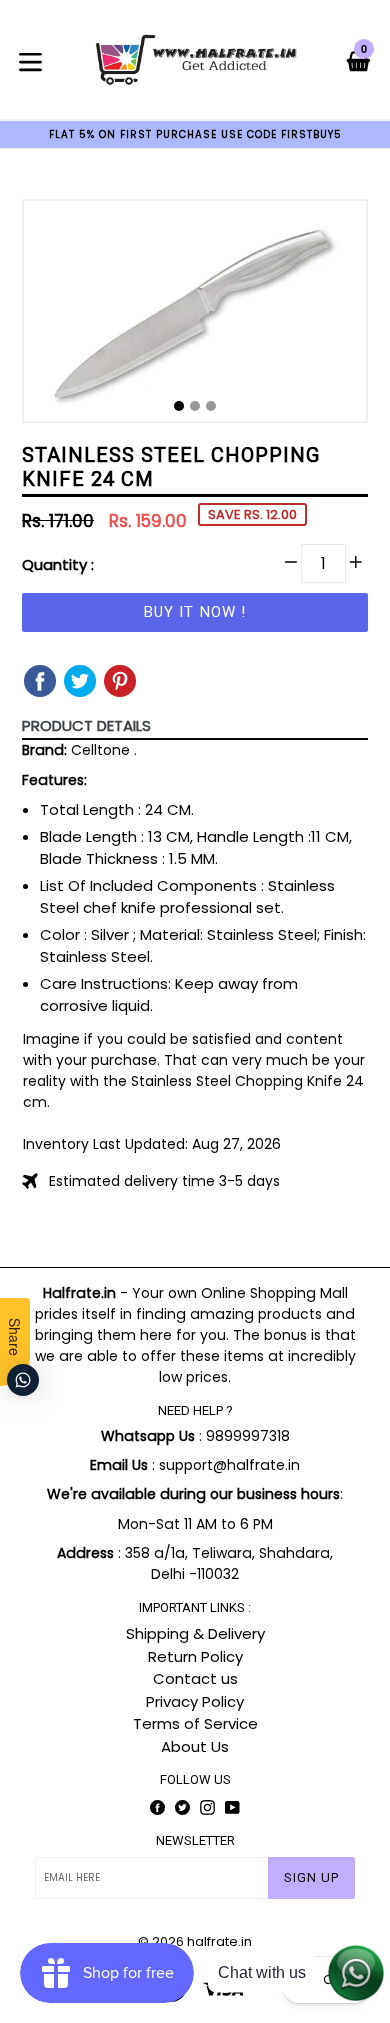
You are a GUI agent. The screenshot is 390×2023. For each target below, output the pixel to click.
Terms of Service (195, 1723)
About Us (195, 1746)
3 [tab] (211, 406)
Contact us (195, 1678)
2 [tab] (195, 406)
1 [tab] (179, 406)
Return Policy (195, 1656)
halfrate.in (219, 1941)
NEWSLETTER (195, 1840)
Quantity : (58, 564)
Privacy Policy (195, 1701)
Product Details (86, 725)
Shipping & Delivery (195, 1633)
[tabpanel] (195, 316)
